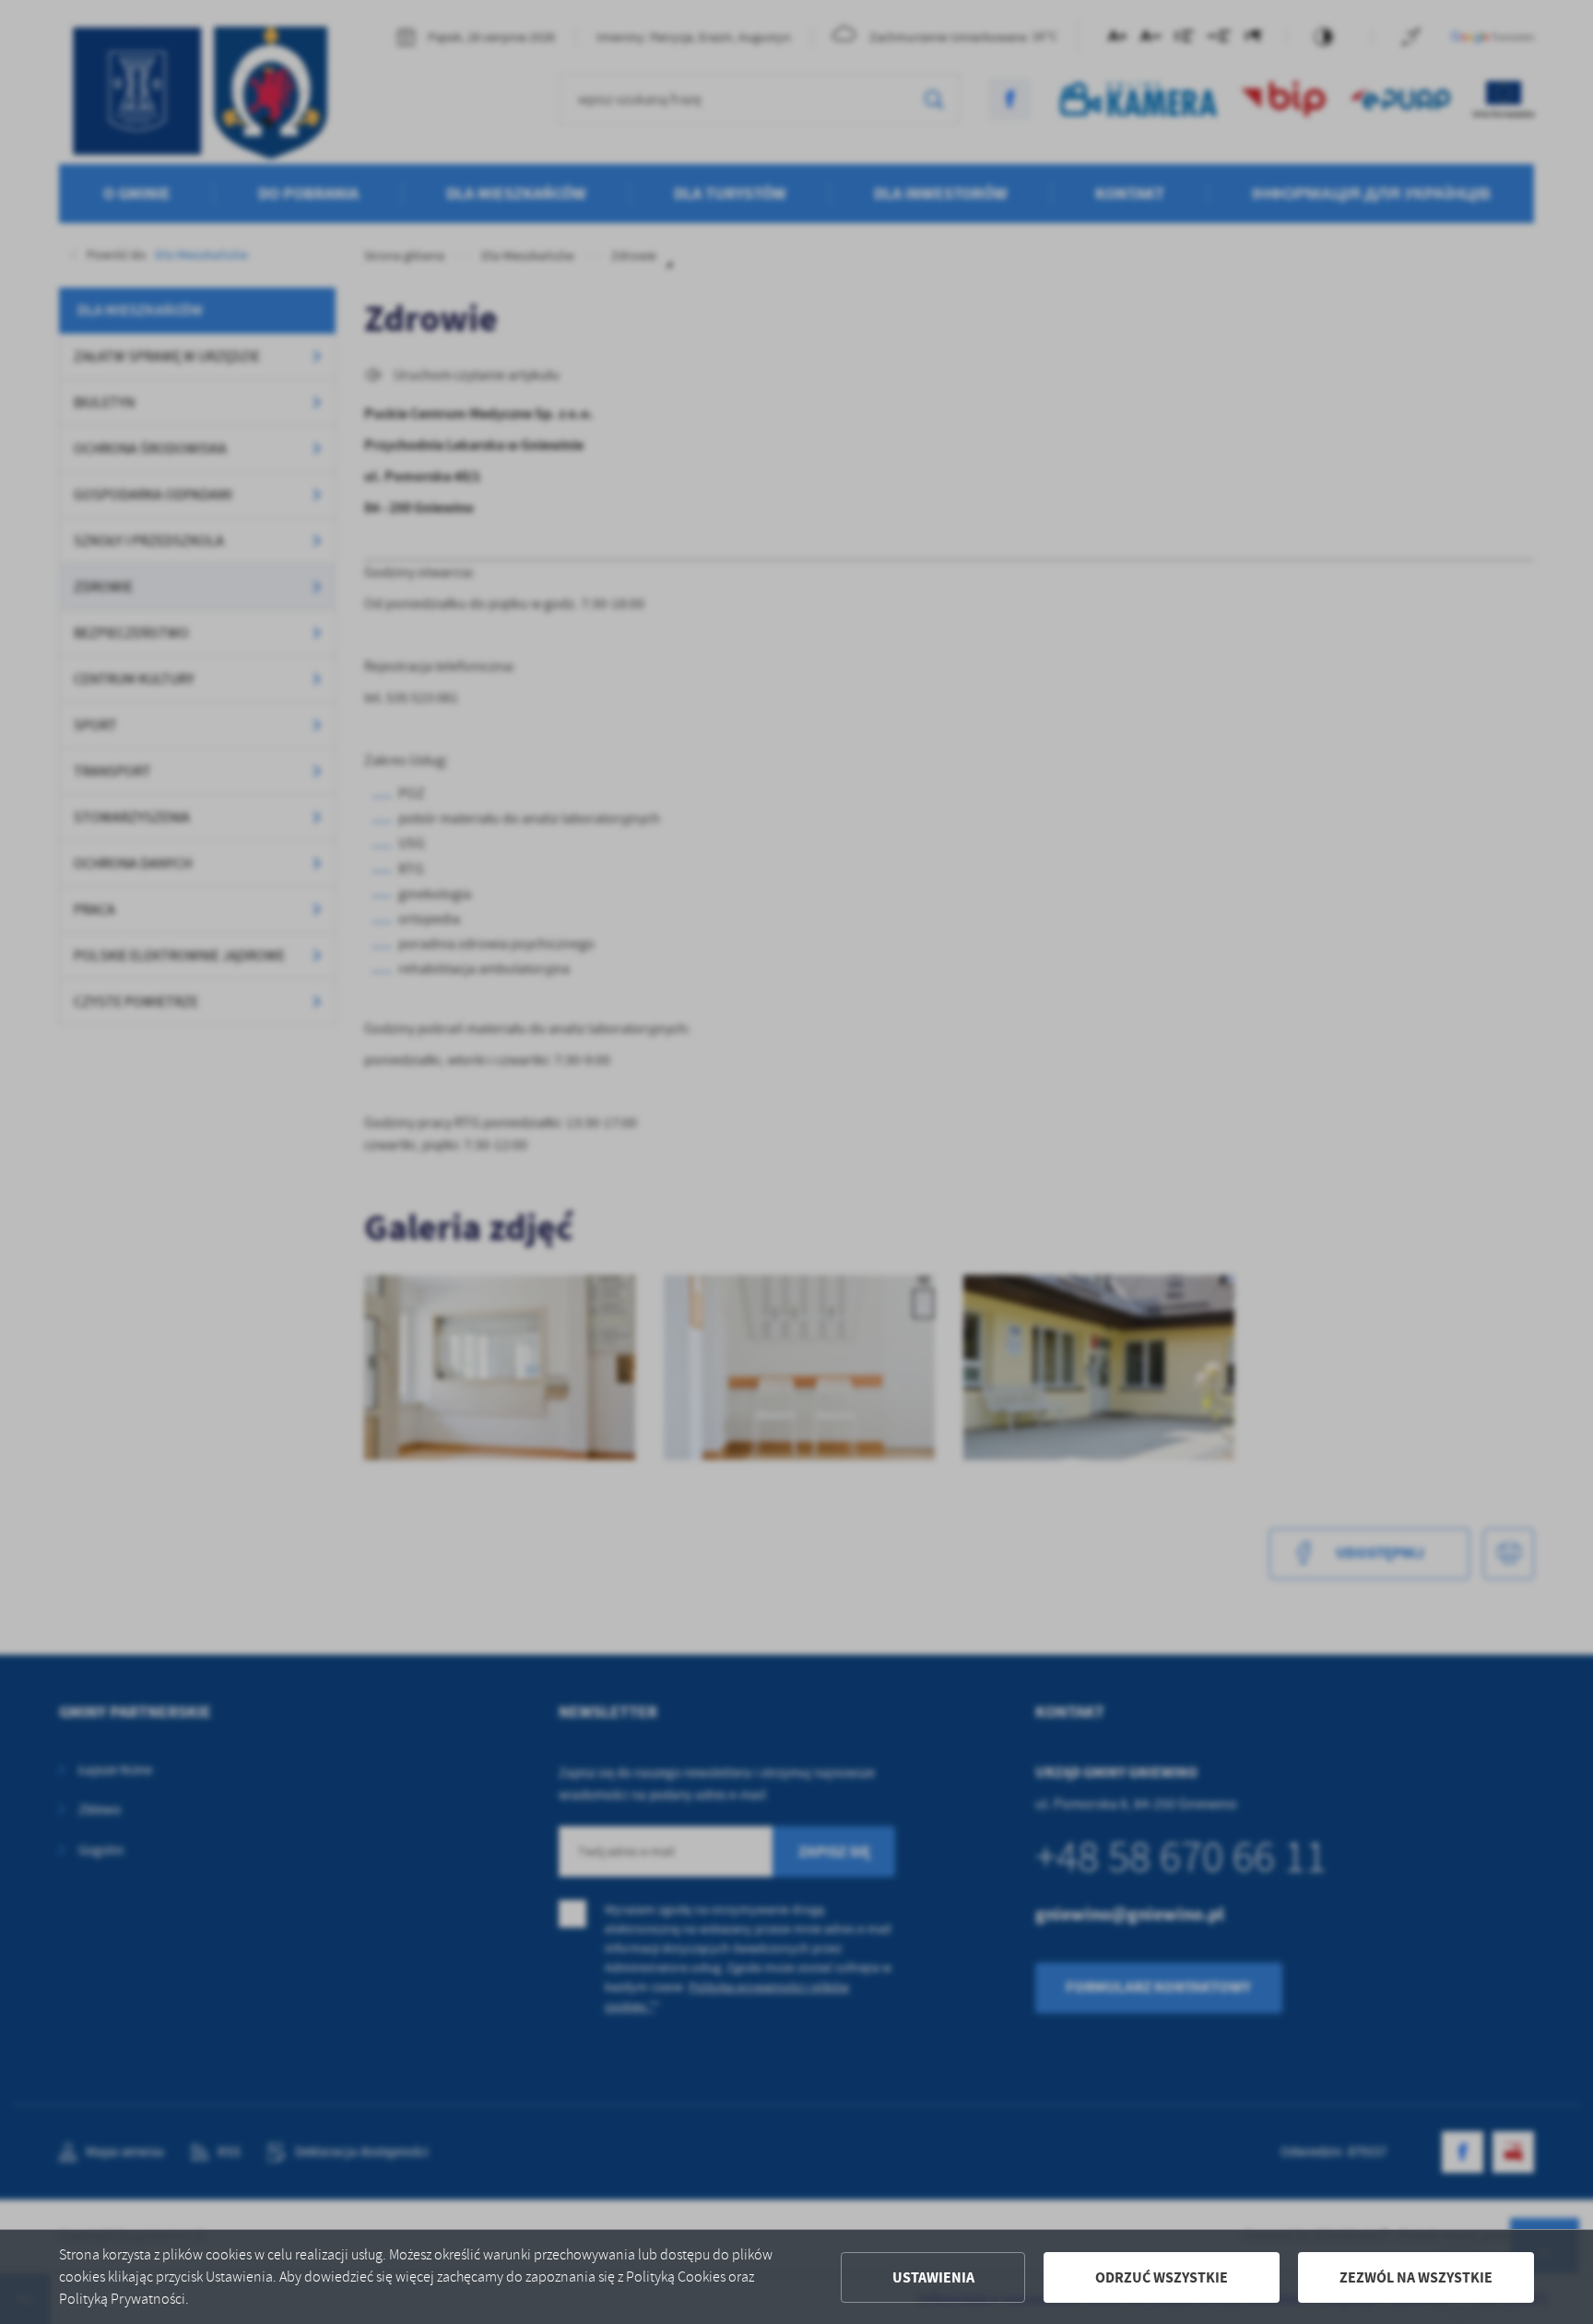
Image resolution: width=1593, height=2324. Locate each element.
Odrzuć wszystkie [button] (1162, 2277)
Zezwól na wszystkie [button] (1416, 2277)
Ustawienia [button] (933, 2277)
